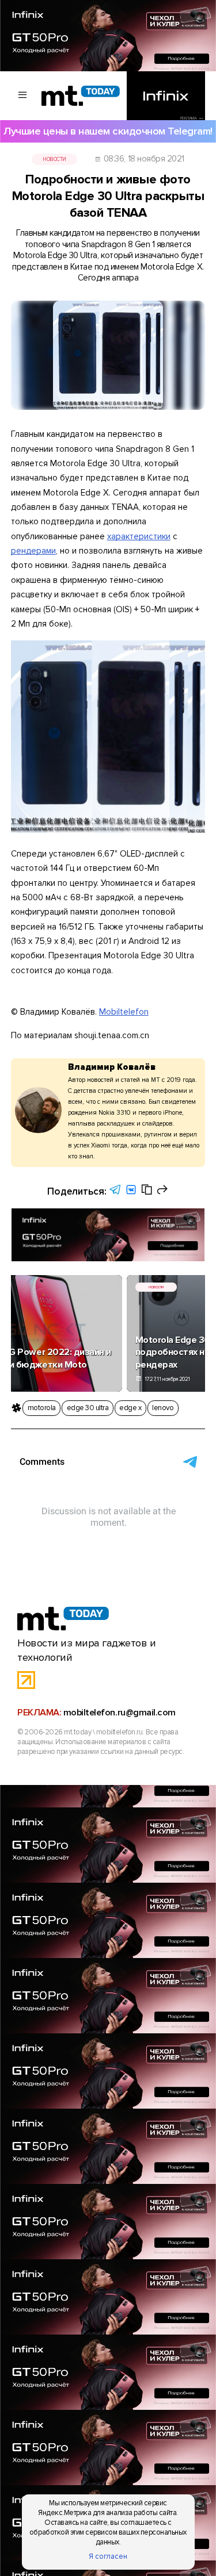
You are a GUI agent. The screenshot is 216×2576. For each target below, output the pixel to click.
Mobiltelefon (124, 1012)
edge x (130, 1408)
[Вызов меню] (23, 96)
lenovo (163, 1408)
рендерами (33, 551)
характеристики (139, 536)
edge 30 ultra (88, 1408)
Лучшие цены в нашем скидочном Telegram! (108, 131)
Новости (54, 159)
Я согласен (108, 2556)
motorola (42, 1408)
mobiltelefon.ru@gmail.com (120, 1713)
